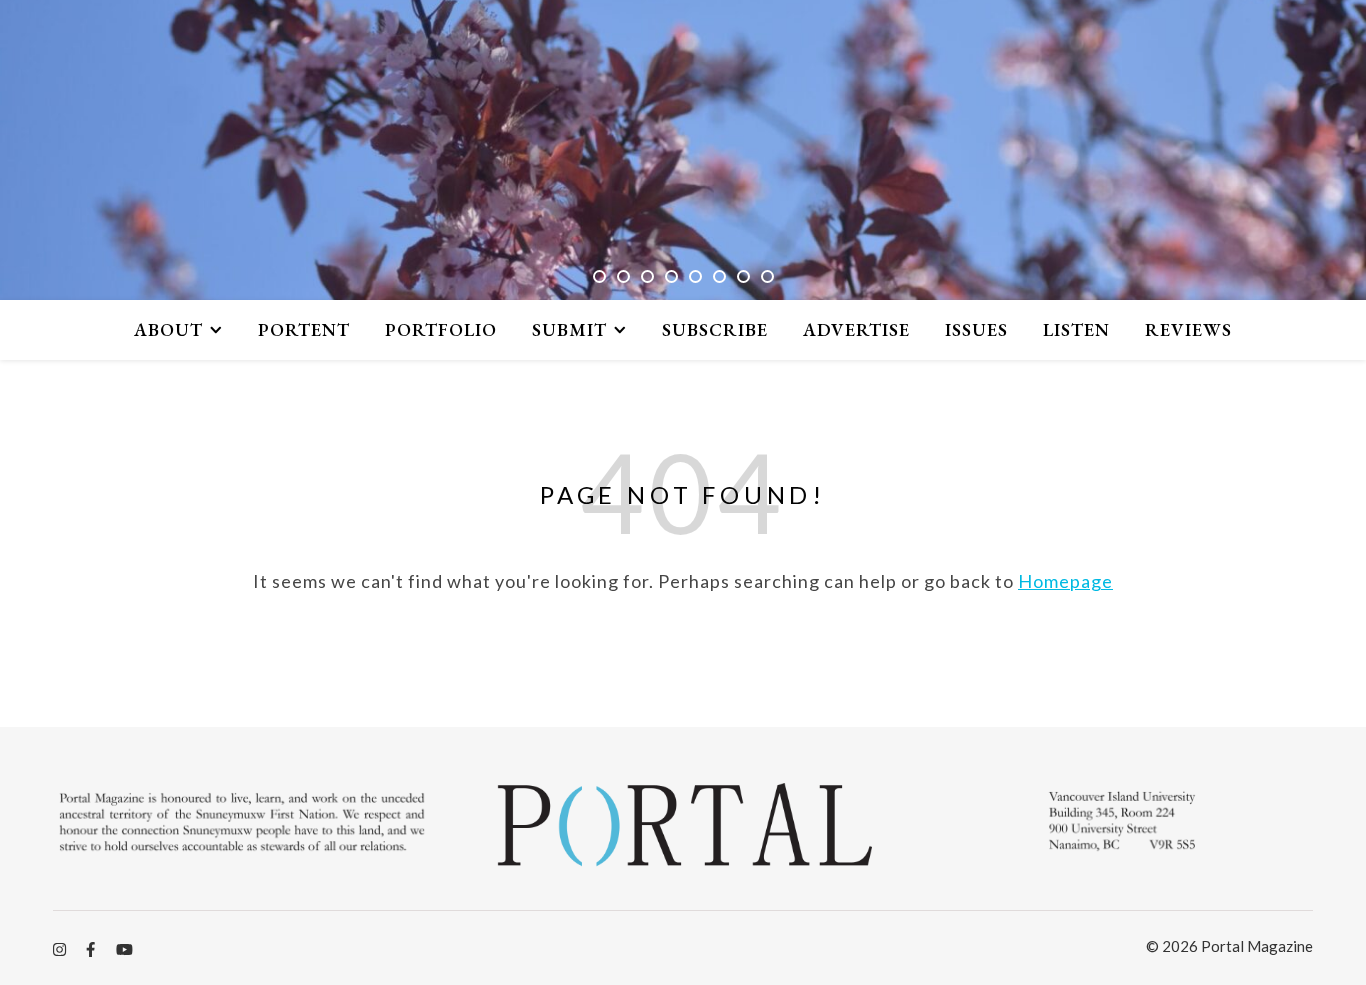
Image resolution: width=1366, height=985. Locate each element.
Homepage (1065, 581)
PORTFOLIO (441, 329)
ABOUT (168, 329)
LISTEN (1076, 329)
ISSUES (976, 329)
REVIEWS (1188, 329)
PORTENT (304, 329)
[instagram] (61, 949)
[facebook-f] (92, 949)
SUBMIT (569, 329)
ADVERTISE (856, 329)
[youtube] (124, 949)
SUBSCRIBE (715, 329)
